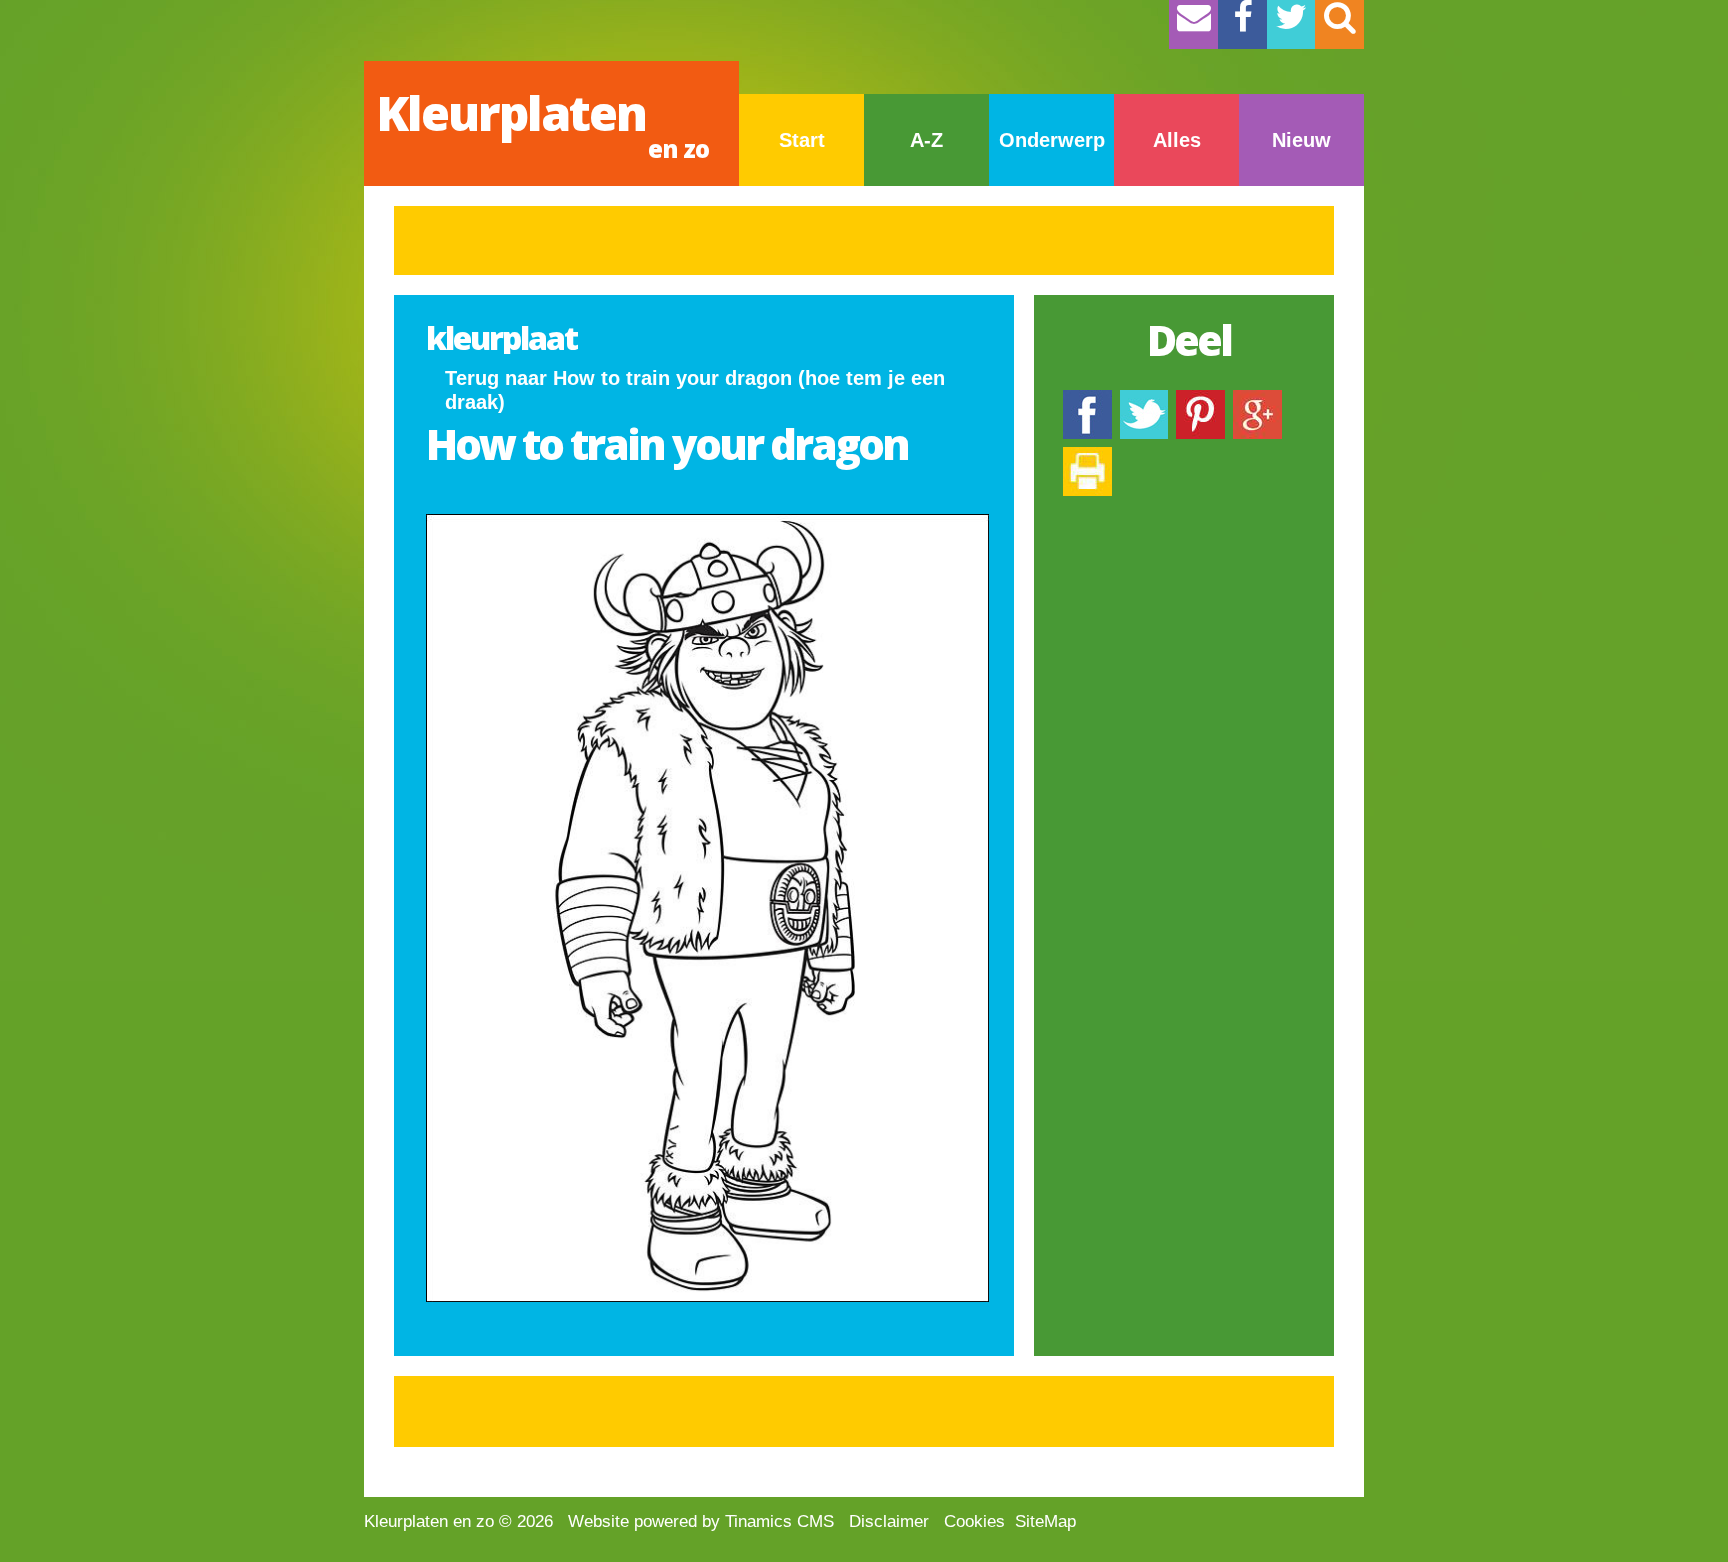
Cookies (974, 1521)
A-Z (926, 140)
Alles (1177, 140)
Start (802, 140)
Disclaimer (889, 1521)
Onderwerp (1052, 140)
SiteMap (1045, 1521)
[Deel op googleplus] (1257, 399)
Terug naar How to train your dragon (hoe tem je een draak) (695, 390)
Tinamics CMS (779, 1521)
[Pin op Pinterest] (1200, 399)
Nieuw (1301, 140)
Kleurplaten (542, 122)
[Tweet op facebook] (1144, 399)
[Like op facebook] (1087, 399)
